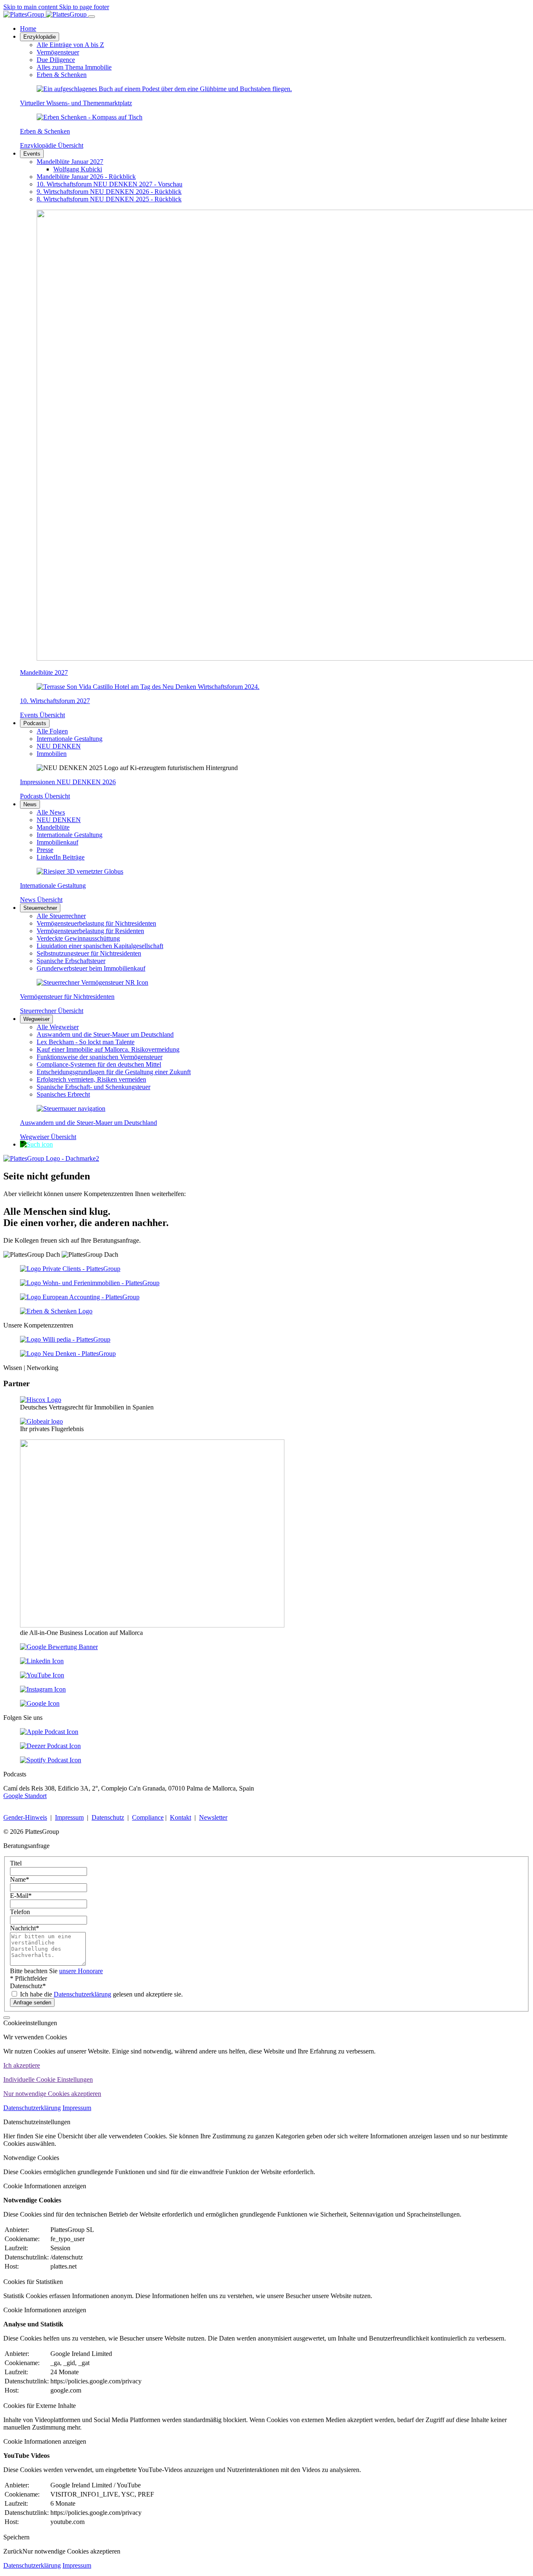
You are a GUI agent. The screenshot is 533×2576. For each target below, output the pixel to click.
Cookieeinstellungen (30, 2023)
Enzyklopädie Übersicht (52, 145)
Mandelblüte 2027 (44, 672)
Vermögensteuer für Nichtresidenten (67, 997)
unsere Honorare (81, 1971)
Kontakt (181, 1817)
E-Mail (21, 1896)
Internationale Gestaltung (53, 885)
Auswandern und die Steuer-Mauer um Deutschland (88, 1123)
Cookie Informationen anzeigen (45, 2186)
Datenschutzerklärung (82, 1994)
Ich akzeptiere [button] (22, 2065)
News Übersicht (41, 900)
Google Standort (25, 1796)
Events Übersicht (42, 715)
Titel (16, 1863)
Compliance (148, 1817)
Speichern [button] (16, 2537)
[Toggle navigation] (92, 17)
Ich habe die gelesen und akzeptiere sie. (101, 1994)
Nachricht (25, 1928)
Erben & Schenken (45, 131)
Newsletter (213, 1817)
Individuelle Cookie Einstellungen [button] (48, 2079)
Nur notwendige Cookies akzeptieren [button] (52, 2094)
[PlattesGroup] (46, 14)
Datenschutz (108, 1817)
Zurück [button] (13, 2551)
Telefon (20, 1912)
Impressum (69, 1817)
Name (20, 1879)
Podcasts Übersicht (45, 796)
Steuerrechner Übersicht (52, 1011)
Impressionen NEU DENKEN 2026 (68, 782)
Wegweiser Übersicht (48, 1137)
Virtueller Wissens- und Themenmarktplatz (76, 103)
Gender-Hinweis (25, 1817)
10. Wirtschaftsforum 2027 (55, 701)
